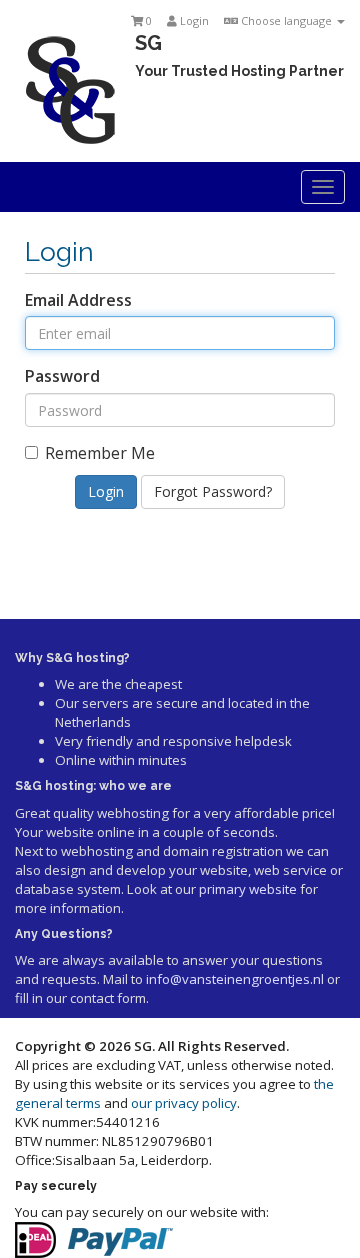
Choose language (286, 20)
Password (62, 376)
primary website (248, 889)
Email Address (78, 300)
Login (193, 20)
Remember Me (100, 453)
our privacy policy (184, 1103)
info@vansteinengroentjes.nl (235, 979)
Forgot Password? (213, 491)
